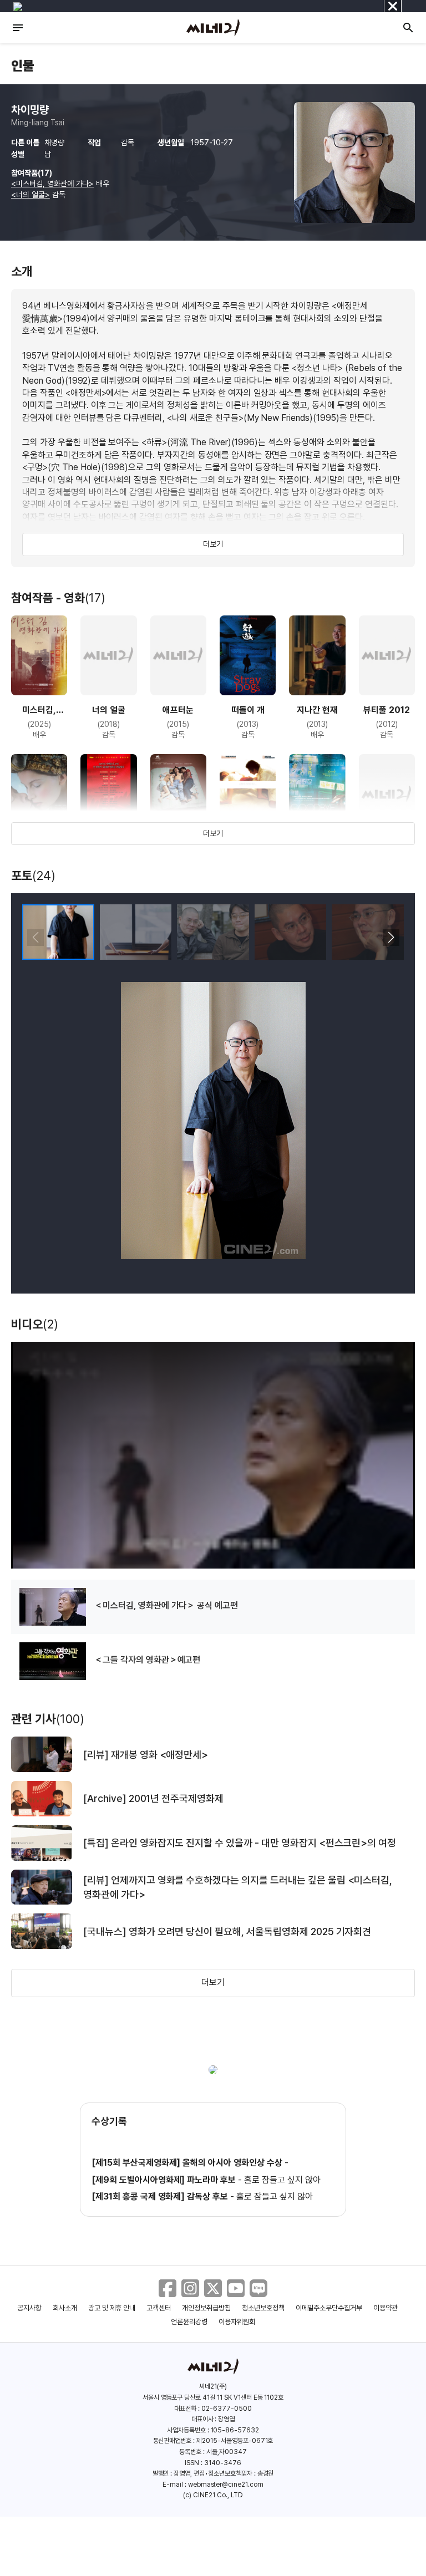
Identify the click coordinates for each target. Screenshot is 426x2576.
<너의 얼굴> (31, 195)
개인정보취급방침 (206, 2308)
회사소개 (65, 2308)
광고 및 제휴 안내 (112, 2308)
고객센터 (159, 2308)
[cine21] (213, 28)
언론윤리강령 (189, 2322)
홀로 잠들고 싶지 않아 (282, 2180)
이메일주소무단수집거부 (329, 2308)
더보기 (213, 544)
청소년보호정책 (263, 2308)
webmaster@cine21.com (226, 2485)
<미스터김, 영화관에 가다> (52, 184)
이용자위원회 (237, 2322)
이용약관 (386, 2308)
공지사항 (29, 2308)
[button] (391, 938)
